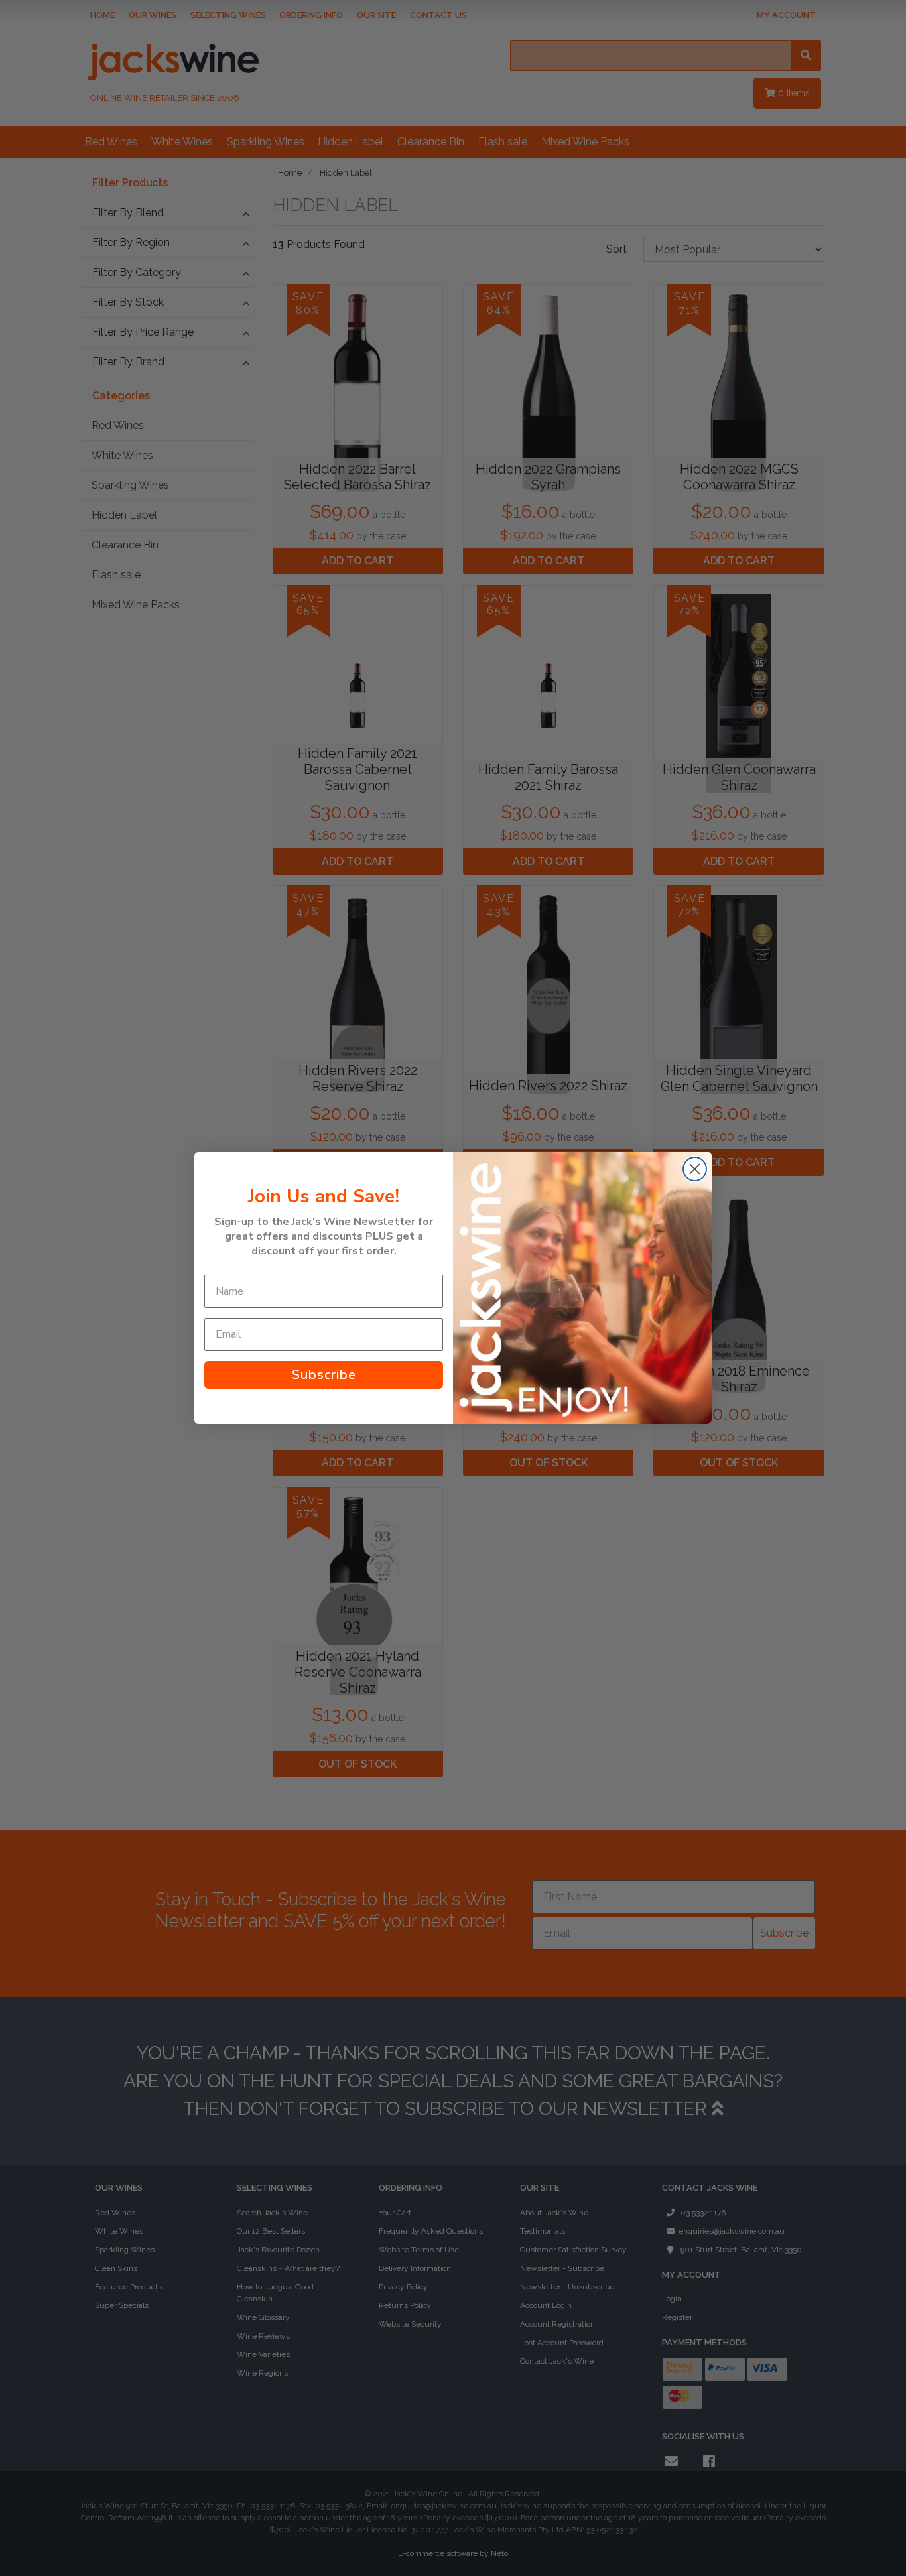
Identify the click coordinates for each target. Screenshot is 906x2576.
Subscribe (324, 1375)
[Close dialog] (695, 1169)
